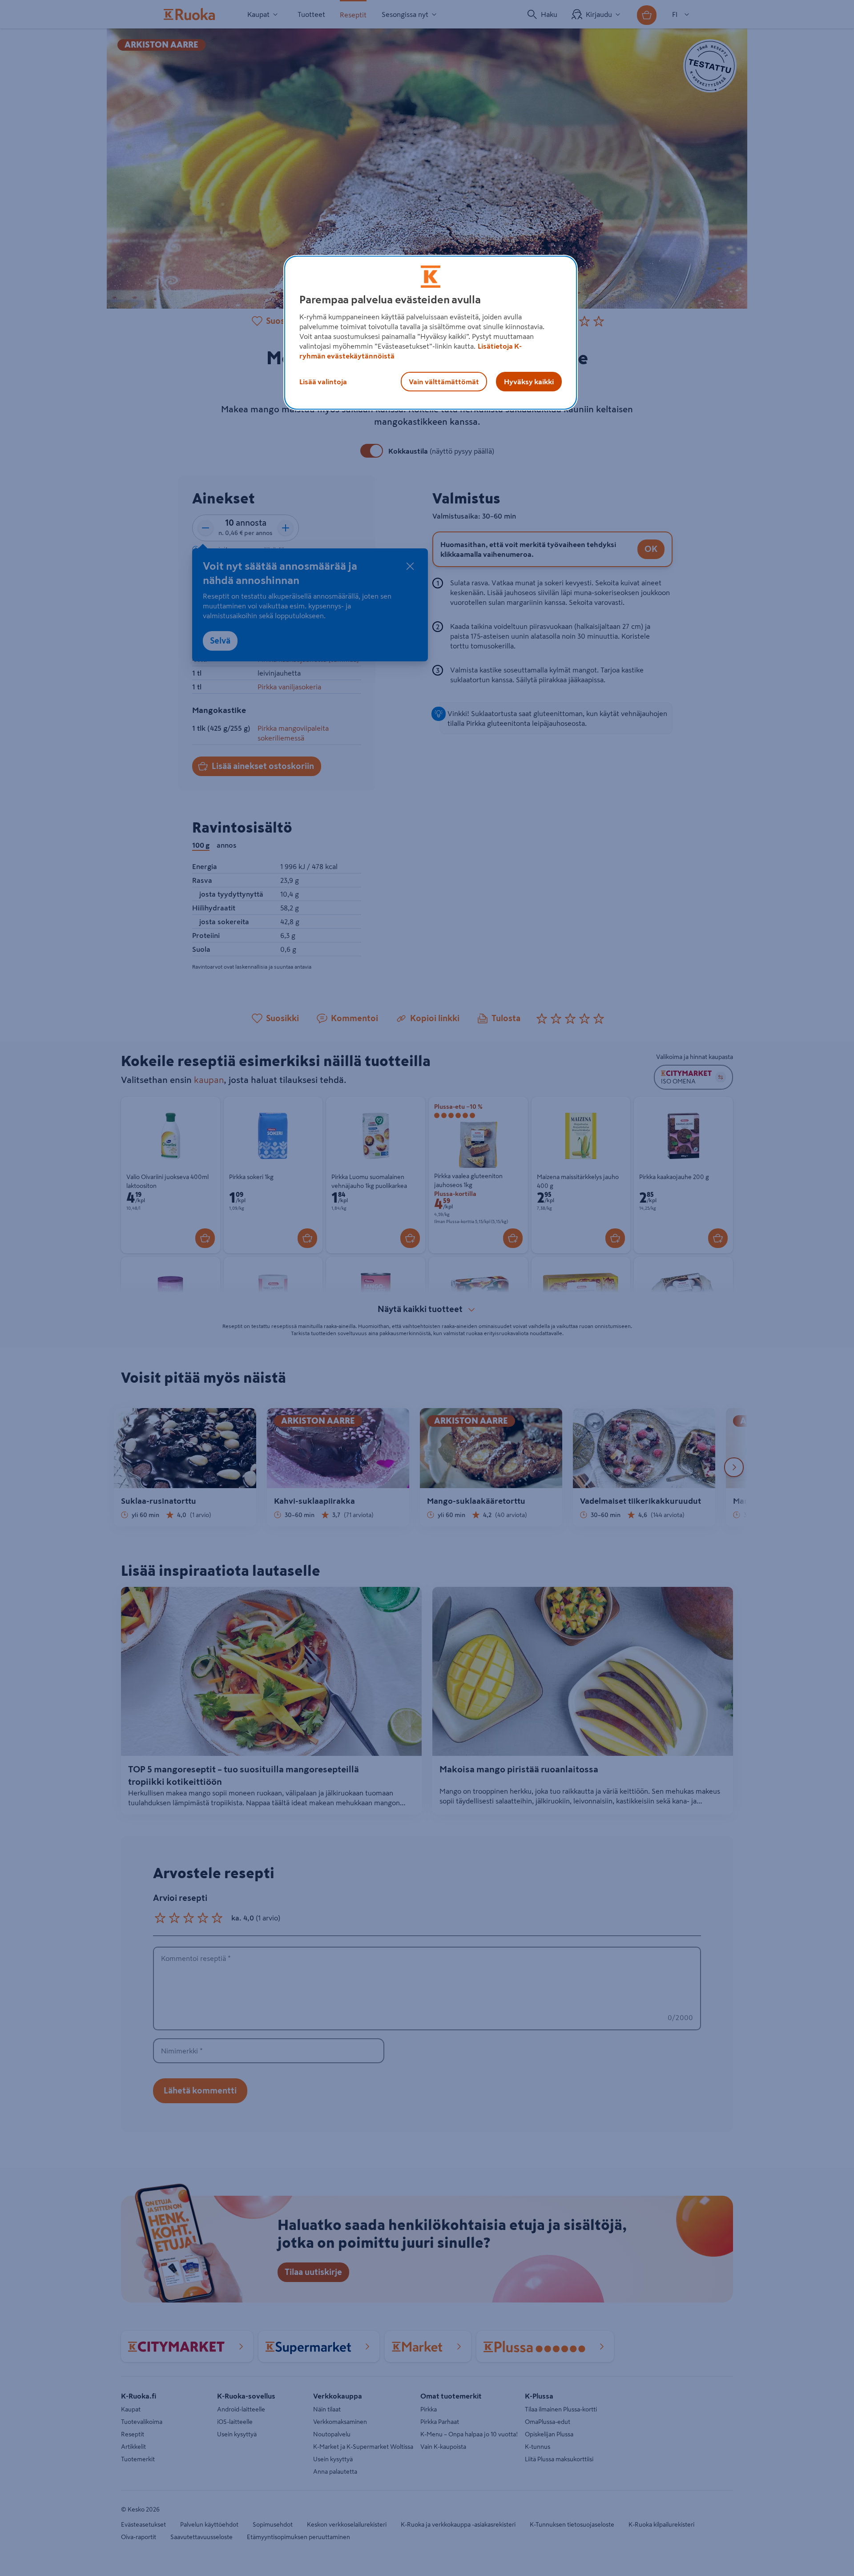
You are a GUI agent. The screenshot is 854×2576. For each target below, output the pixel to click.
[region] (431, 333)
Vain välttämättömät (444, 382)
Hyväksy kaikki (529, 382)
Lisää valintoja (323, 382)
